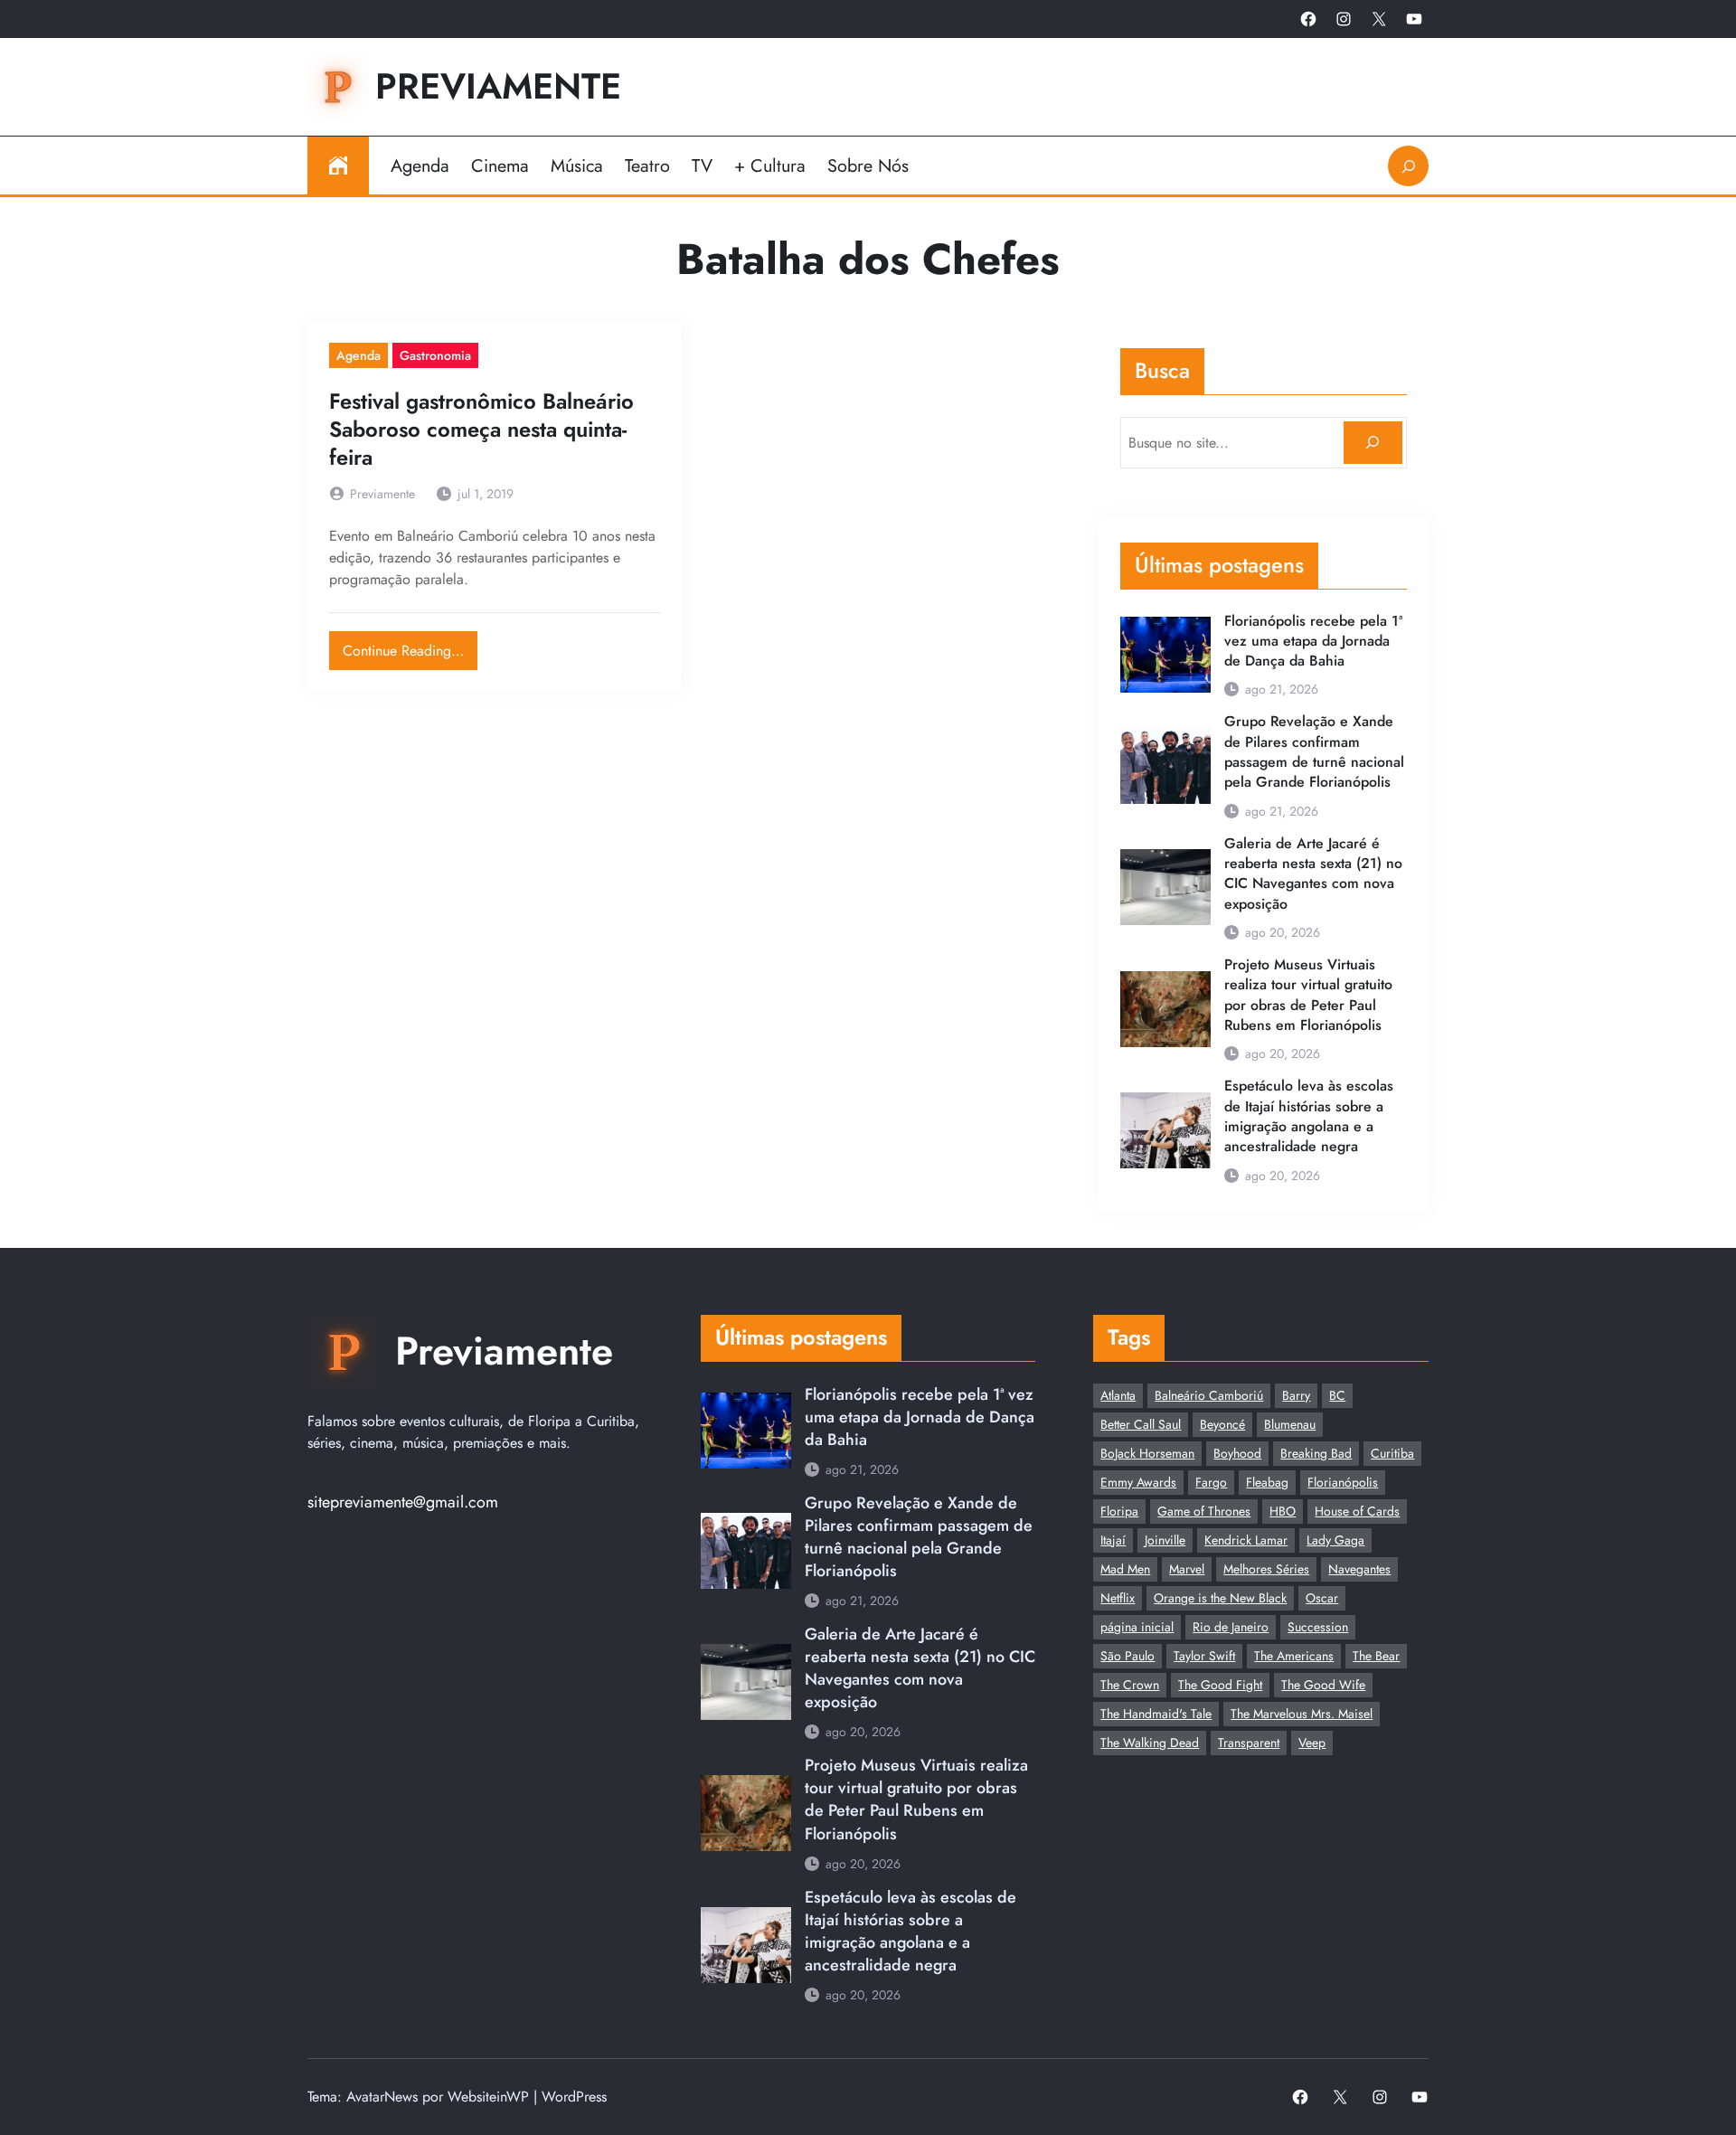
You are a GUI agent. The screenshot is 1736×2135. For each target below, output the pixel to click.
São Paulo (1127, 1656)
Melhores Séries (1266, 1569)
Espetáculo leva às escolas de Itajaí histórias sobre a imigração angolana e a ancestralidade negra (1309, 1116)
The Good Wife (1323, 1685)
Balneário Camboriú (1209, 1395)
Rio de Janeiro (1231, 1627)
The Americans (1294, 1656)
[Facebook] (1308, 19)
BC (1337, 1395)
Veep (1312, 1743)
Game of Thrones (1204, 1511)
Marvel (1187, 1569)
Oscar (1322, 1598)
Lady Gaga (1335, 1540)
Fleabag (1267, 1482)
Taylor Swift (1204, 1656)
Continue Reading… (410, 646)
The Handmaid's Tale (1156, 1714)
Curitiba (1392, 1453)
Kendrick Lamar (1246, 1540)
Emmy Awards (1138, 1482)
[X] (1379, 19)
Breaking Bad (1316, 1453)
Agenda (359, 355)
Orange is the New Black (1220, 1598)
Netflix (1118, 1598)
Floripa (1119, 1511)
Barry (1296, 1395)
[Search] (1373, 443)
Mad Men (1125, 1569)
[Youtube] (1414, 19)
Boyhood (1237, 1453)
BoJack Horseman (1147, 1453)
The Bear (1376, 1656)
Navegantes (1359, 1569)
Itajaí (1113, 1540)
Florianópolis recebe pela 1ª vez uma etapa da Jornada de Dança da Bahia (1313, 642)
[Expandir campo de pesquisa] (1408, 166)
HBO (1283, 1511)
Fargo (1211, 1482)
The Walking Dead (1150, 1743)
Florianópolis (1343, 1482)
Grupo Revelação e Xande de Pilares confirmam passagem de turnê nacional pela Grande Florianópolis (1314, 752)
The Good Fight (1220, 1685)
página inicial (1137, 1627)
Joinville (1165, 1540)
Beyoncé (1222, 1424)
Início (338, 165)
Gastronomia (435, 355)
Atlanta (1118, 1395)
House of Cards (1357, 1511)
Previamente (498, 86)
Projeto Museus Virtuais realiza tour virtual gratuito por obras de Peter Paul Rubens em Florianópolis (1308, 995)
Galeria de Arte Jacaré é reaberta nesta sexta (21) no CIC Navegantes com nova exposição (1313, 874)
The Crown (1130, 1685)
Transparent (1249, 1743)
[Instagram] (1344, 19)
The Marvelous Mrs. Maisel (1302, 1714)
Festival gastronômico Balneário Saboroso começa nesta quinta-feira (481, 430)
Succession (1318, 1627)
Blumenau (1290, 1424)
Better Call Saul (1141, 1424)
